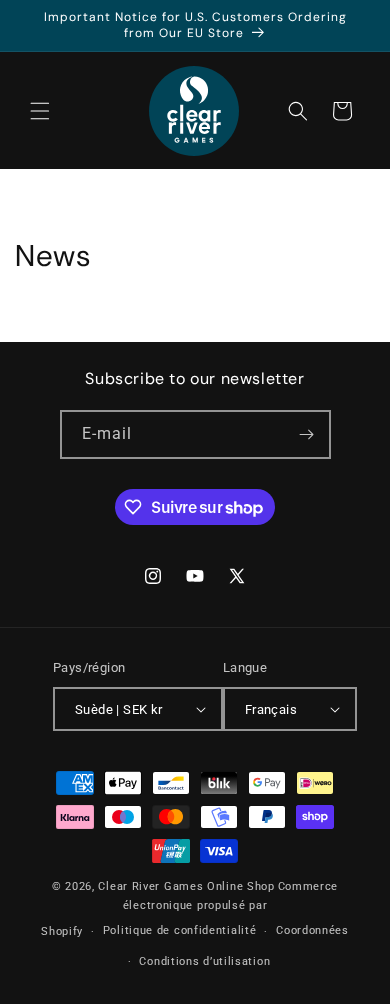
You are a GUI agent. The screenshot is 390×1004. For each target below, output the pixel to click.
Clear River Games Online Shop (186, 886)
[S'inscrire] (307, 434)
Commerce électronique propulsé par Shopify (189, 908)
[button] (40, 111)
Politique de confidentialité (180, 930)
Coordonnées (312, 930)
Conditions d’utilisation (204, 961)
